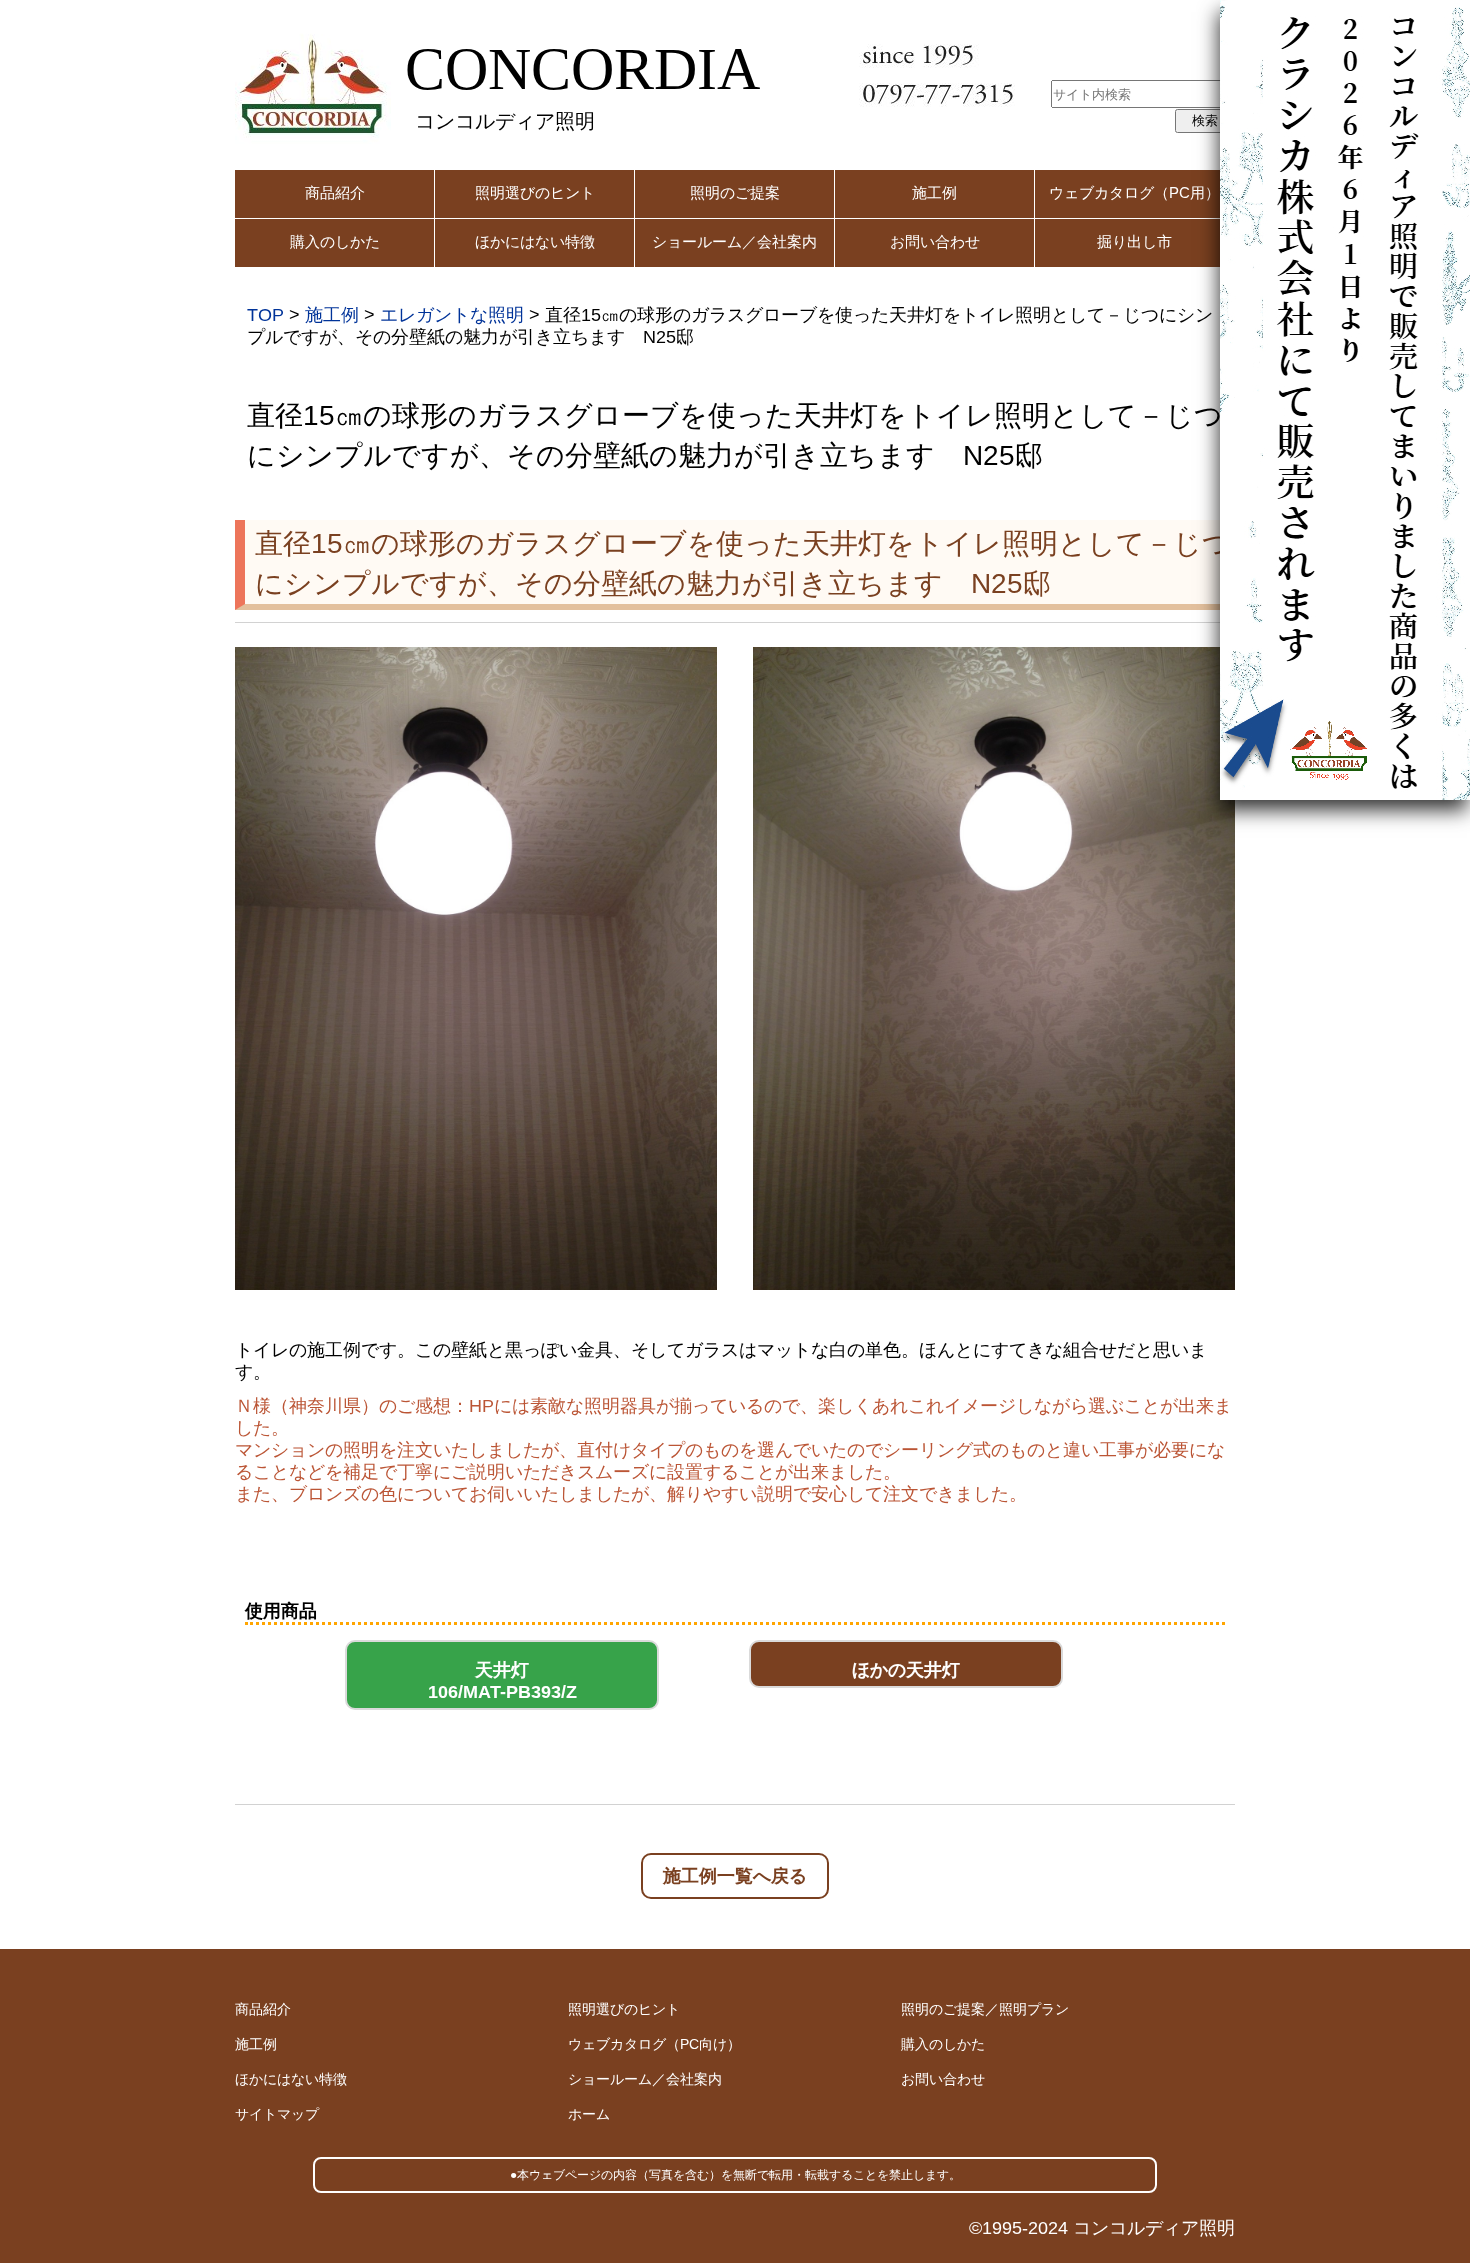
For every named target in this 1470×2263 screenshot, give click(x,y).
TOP (265, 315)
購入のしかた (335, 241)
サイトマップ (277, 2114)
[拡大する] (691, 673)
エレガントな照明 (452, 315)
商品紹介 (335, 192)
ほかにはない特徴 (535, 241)
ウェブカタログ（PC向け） (654, 2044)
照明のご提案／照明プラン (985, 2009)
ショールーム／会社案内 (734, 241)
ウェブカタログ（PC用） (1134, 192)
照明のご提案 (735, 192)
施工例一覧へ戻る (735, 1876)
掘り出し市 (1134, 241)
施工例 (934, 192)
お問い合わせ (935, 241)
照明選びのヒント (535, 192)
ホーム (589, 2114)
